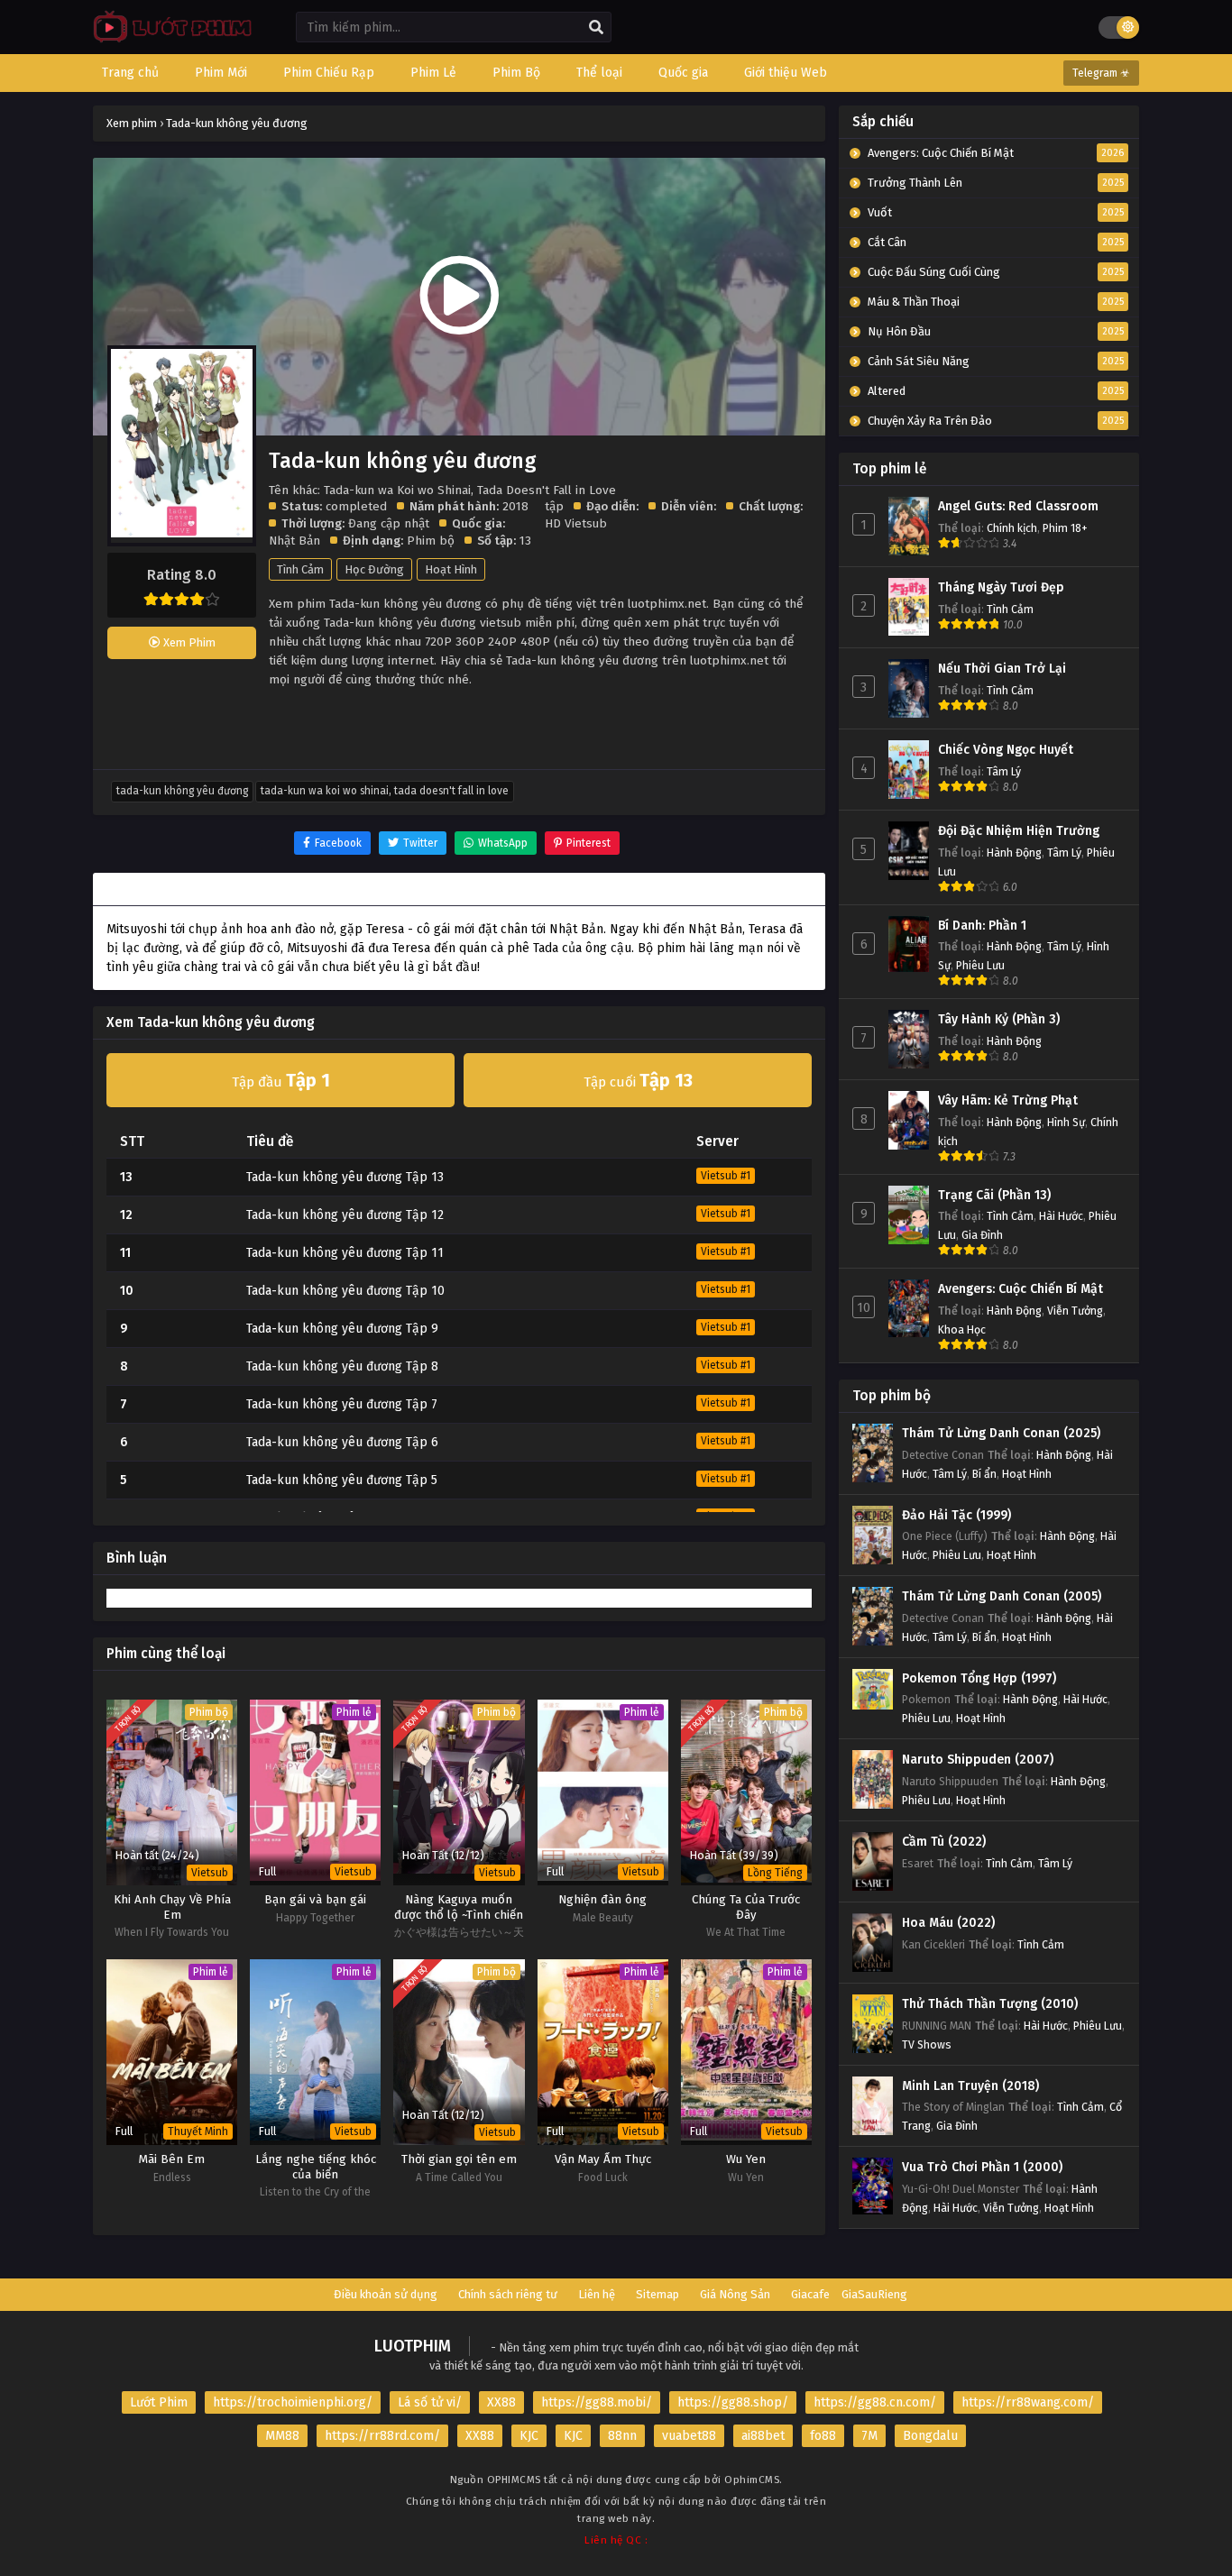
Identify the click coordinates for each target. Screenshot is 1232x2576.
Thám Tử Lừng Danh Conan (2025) (1001, 1433)
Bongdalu (930, 2436)
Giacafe (810, 2294)
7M (869, 2436)
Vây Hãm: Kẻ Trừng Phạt (1008, 1100)
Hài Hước (1061, 1216)
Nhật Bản (294, 541)
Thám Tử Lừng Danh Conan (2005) (1002, 1596)
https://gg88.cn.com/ (875, 2402)
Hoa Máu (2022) (948, 1923)
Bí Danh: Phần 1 (982, 926)
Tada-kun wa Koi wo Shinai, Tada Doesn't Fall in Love (385, 791)
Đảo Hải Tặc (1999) (956, 1515)
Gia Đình (982, 1235)
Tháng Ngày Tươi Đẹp (1001, 587)
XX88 (501, 2402)
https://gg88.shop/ (733, 2402)
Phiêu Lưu (980, 965)
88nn (622, 2436)
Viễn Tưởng (1075, 1311)
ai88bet (763, 2436)
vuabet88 (689, 2436)
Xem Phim (188, 642)
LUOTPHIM (413, 2346)
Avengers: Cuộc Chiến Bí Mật (1021, 1289)
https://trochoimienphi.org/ (293, 2402)
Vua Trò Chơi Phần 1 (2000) (982, 2167)
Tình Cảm (300, 569)
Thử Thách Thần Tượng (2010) (990, 2004)
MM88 (282, 2436)
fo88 (823, 2436)
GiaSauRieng (874, 2294)
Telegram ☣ (1101, 73)
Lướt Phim (159, 2402)
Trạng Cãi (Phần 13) (994, 1195)
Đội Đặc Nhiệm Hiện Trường (1019, 831)
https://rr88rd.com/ (382, 2436)
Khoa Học (962, 1329)
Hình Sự (1066, 1122)
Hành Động (1014, 853)
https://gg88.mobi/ (597, 2402)
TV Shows (927, 2044)
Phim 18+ (1065, 528)
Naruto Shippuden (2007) (978, 1760)
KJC (529, 2436)
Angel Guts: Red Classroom (1018, 506)
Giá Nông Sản (735, 2294)
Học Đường (374, 569)
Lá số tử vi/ (430, 2402)
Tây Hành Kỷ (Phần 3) (999, 1019)
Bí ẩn (984, 1474)
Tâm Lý (1004, 771)
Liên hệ (597, 2294)
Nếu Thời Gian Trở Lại (1002, 669)
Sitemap (657, 2294)
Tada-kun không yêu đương (182, 791)
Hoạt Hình (451, 569)
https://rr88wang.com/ (1028, 2402)
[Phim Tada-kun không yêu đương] (168, 41)
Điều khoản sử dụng (386, 2294)
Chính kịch (1012, 528)
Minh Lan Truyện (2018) (970, 2086)
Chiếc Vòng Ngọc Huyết (1006, 750)
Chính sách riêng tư (508, 2294)
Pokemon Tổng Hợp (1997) (979, 1678)
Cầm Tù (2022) (944, 1842)
